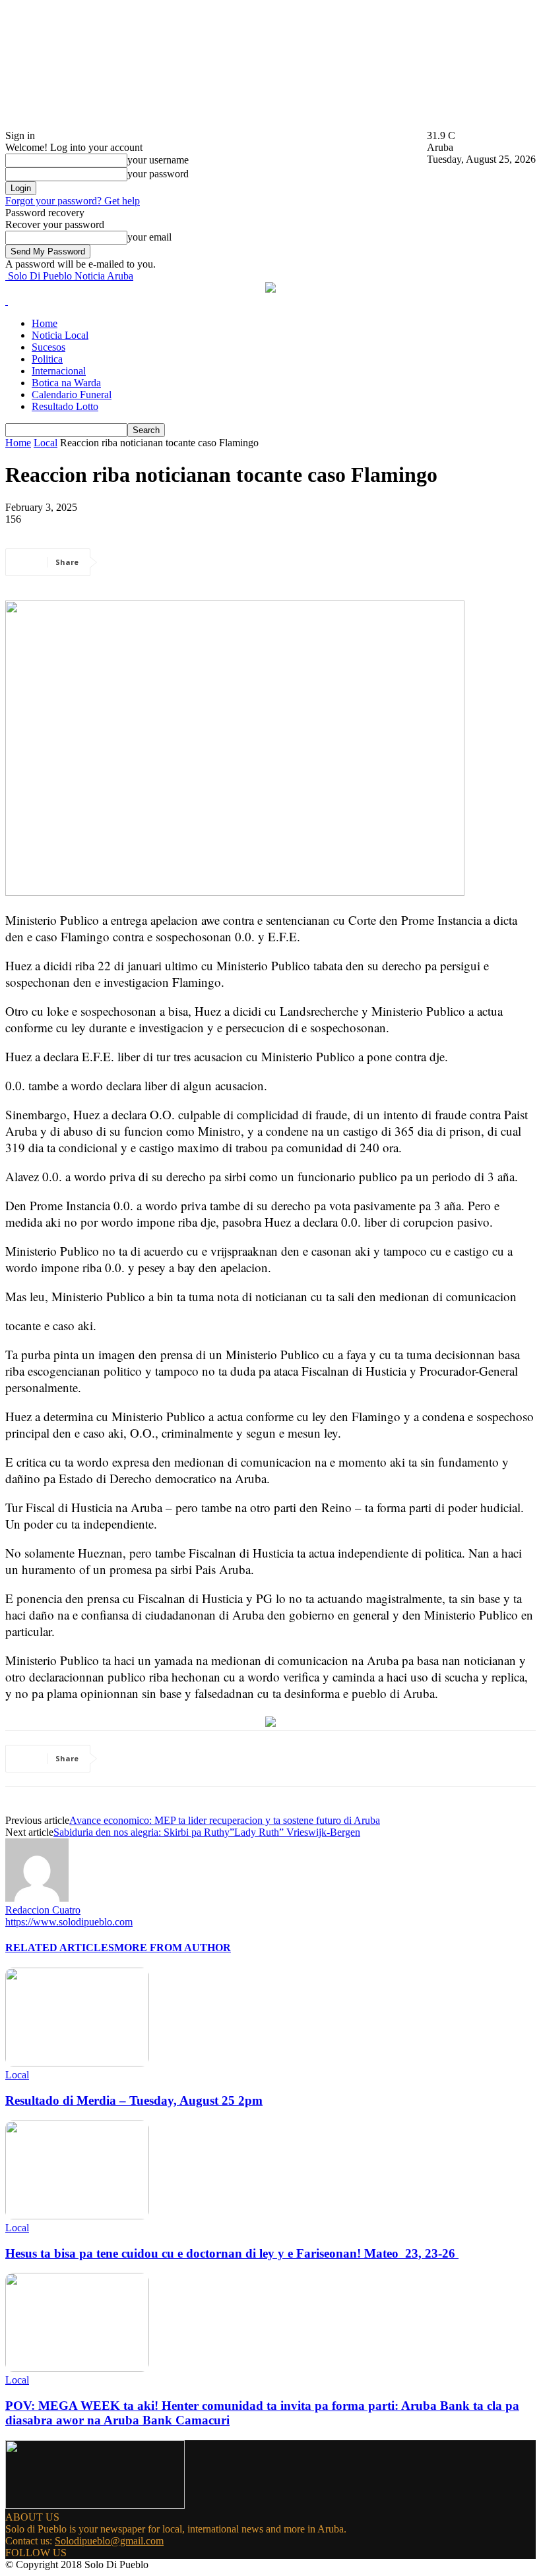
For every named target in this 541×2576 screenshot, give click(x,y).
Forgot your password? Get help (73, 201)
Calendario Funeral (72, 395)
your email (149, 237)
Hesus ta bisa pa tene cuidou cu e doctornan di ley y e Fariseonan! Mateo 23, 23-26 (232, 2253)
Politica (47, 359)
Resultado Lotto (65, 406)
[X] (174, 562)
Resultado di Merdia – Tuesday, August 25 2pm (134, 2100)
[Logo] (7, 301)
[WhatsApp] (269, 562)
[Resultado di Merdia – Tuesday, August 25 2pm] (77, 2063)
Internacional (59, 371)
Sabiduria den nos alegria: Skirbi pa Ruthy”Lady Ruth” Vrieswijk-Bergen (207, 1832)
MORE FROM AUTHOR (173, 1947)
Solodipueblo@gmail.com (109, 2541)
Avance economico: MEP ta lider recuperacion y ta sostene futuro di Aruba (225, 1820)
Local (46, 443)
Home (45, 323)
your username (158, 160)
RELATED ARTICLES (60, 1947)
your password (158, 174)
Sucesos (48, 347)
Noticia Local (60, 335)
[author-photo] (37, 1898)
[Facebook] (126, 562)
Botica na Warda (66, 383)
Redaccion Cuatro (43, 1910)
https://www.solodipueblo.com (69, 1922)
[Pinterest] (221, 562)
